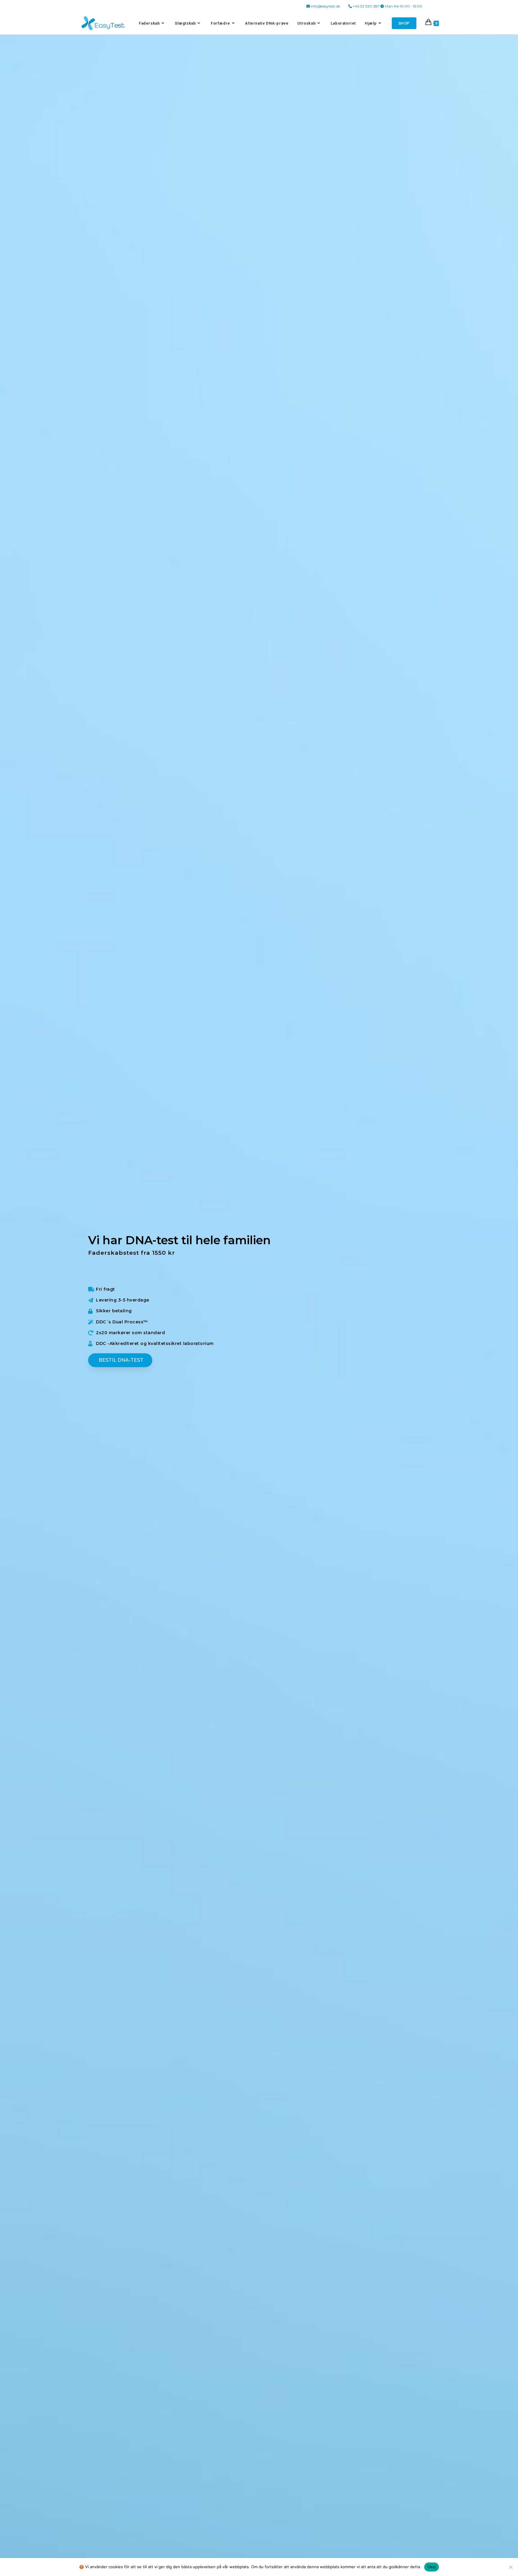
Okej (432, 2567)
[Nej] (511, 2567)
